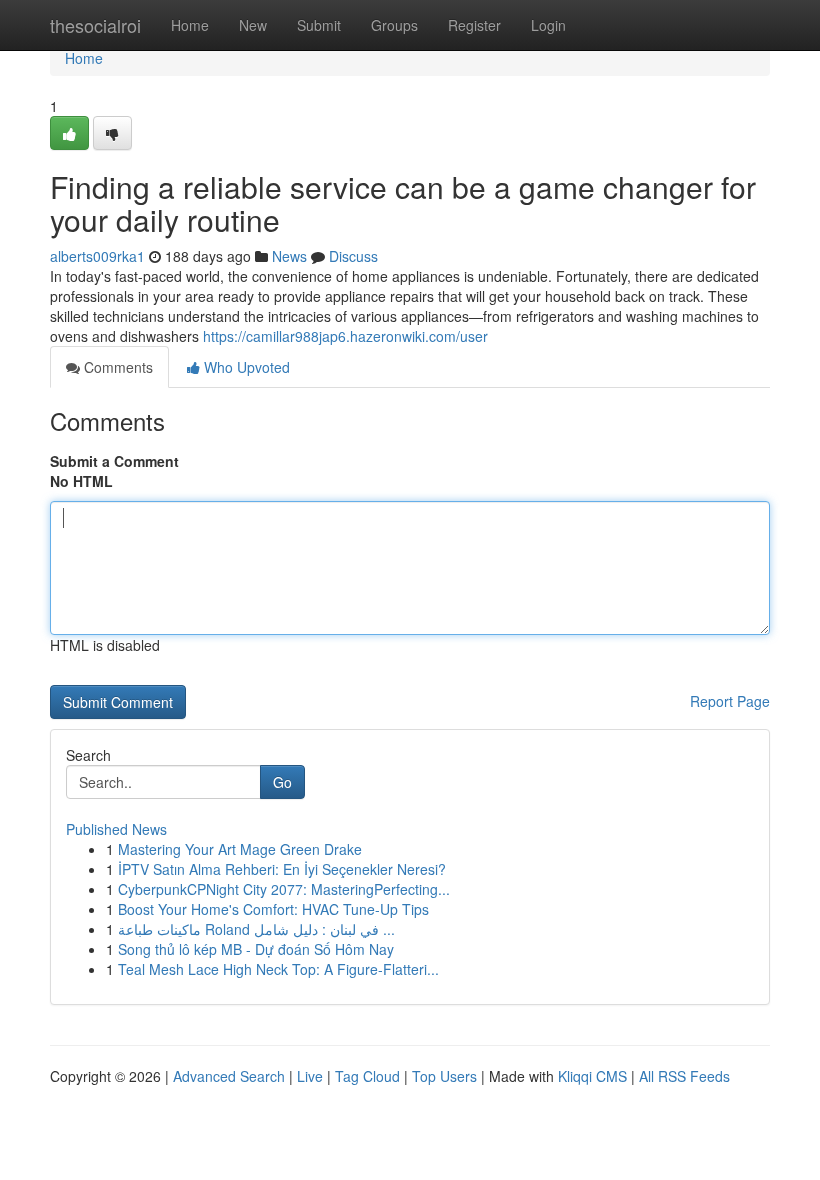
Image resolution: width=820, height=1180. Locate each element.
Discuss (353, 256)
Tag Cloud (367, 1076)
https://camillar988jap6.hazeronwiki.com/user (345, 336)
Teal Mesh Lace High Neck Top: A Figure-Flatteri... (278, 969)
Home (190, 25)
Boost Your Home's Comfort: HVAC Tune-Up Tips (273, 909)
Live (310, 1076)
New (253, 25)
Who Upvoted (245, 367)
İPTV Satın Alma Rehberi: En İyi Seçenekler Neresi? (282, 869)
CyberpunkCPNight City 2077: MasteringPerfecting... (284, 889)
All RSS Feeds (684, 1076)
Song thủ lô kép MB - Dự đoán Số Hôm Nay (256, 949)
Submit (319, 25)
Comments (116, 367)
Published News (116, 829)
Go (282, 782)
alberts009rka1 (97, 256)
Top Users (444, 1076)
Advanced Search (229, 1076)
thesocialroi (95, 25)
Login (548, 25)
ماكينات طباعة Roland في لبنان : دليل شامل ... (256, 929)
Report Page (730, 701)
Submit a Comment (114, 461)
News (289, 256)
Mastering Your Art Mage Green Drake (240, 849)
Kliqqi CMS (592, 1076)
